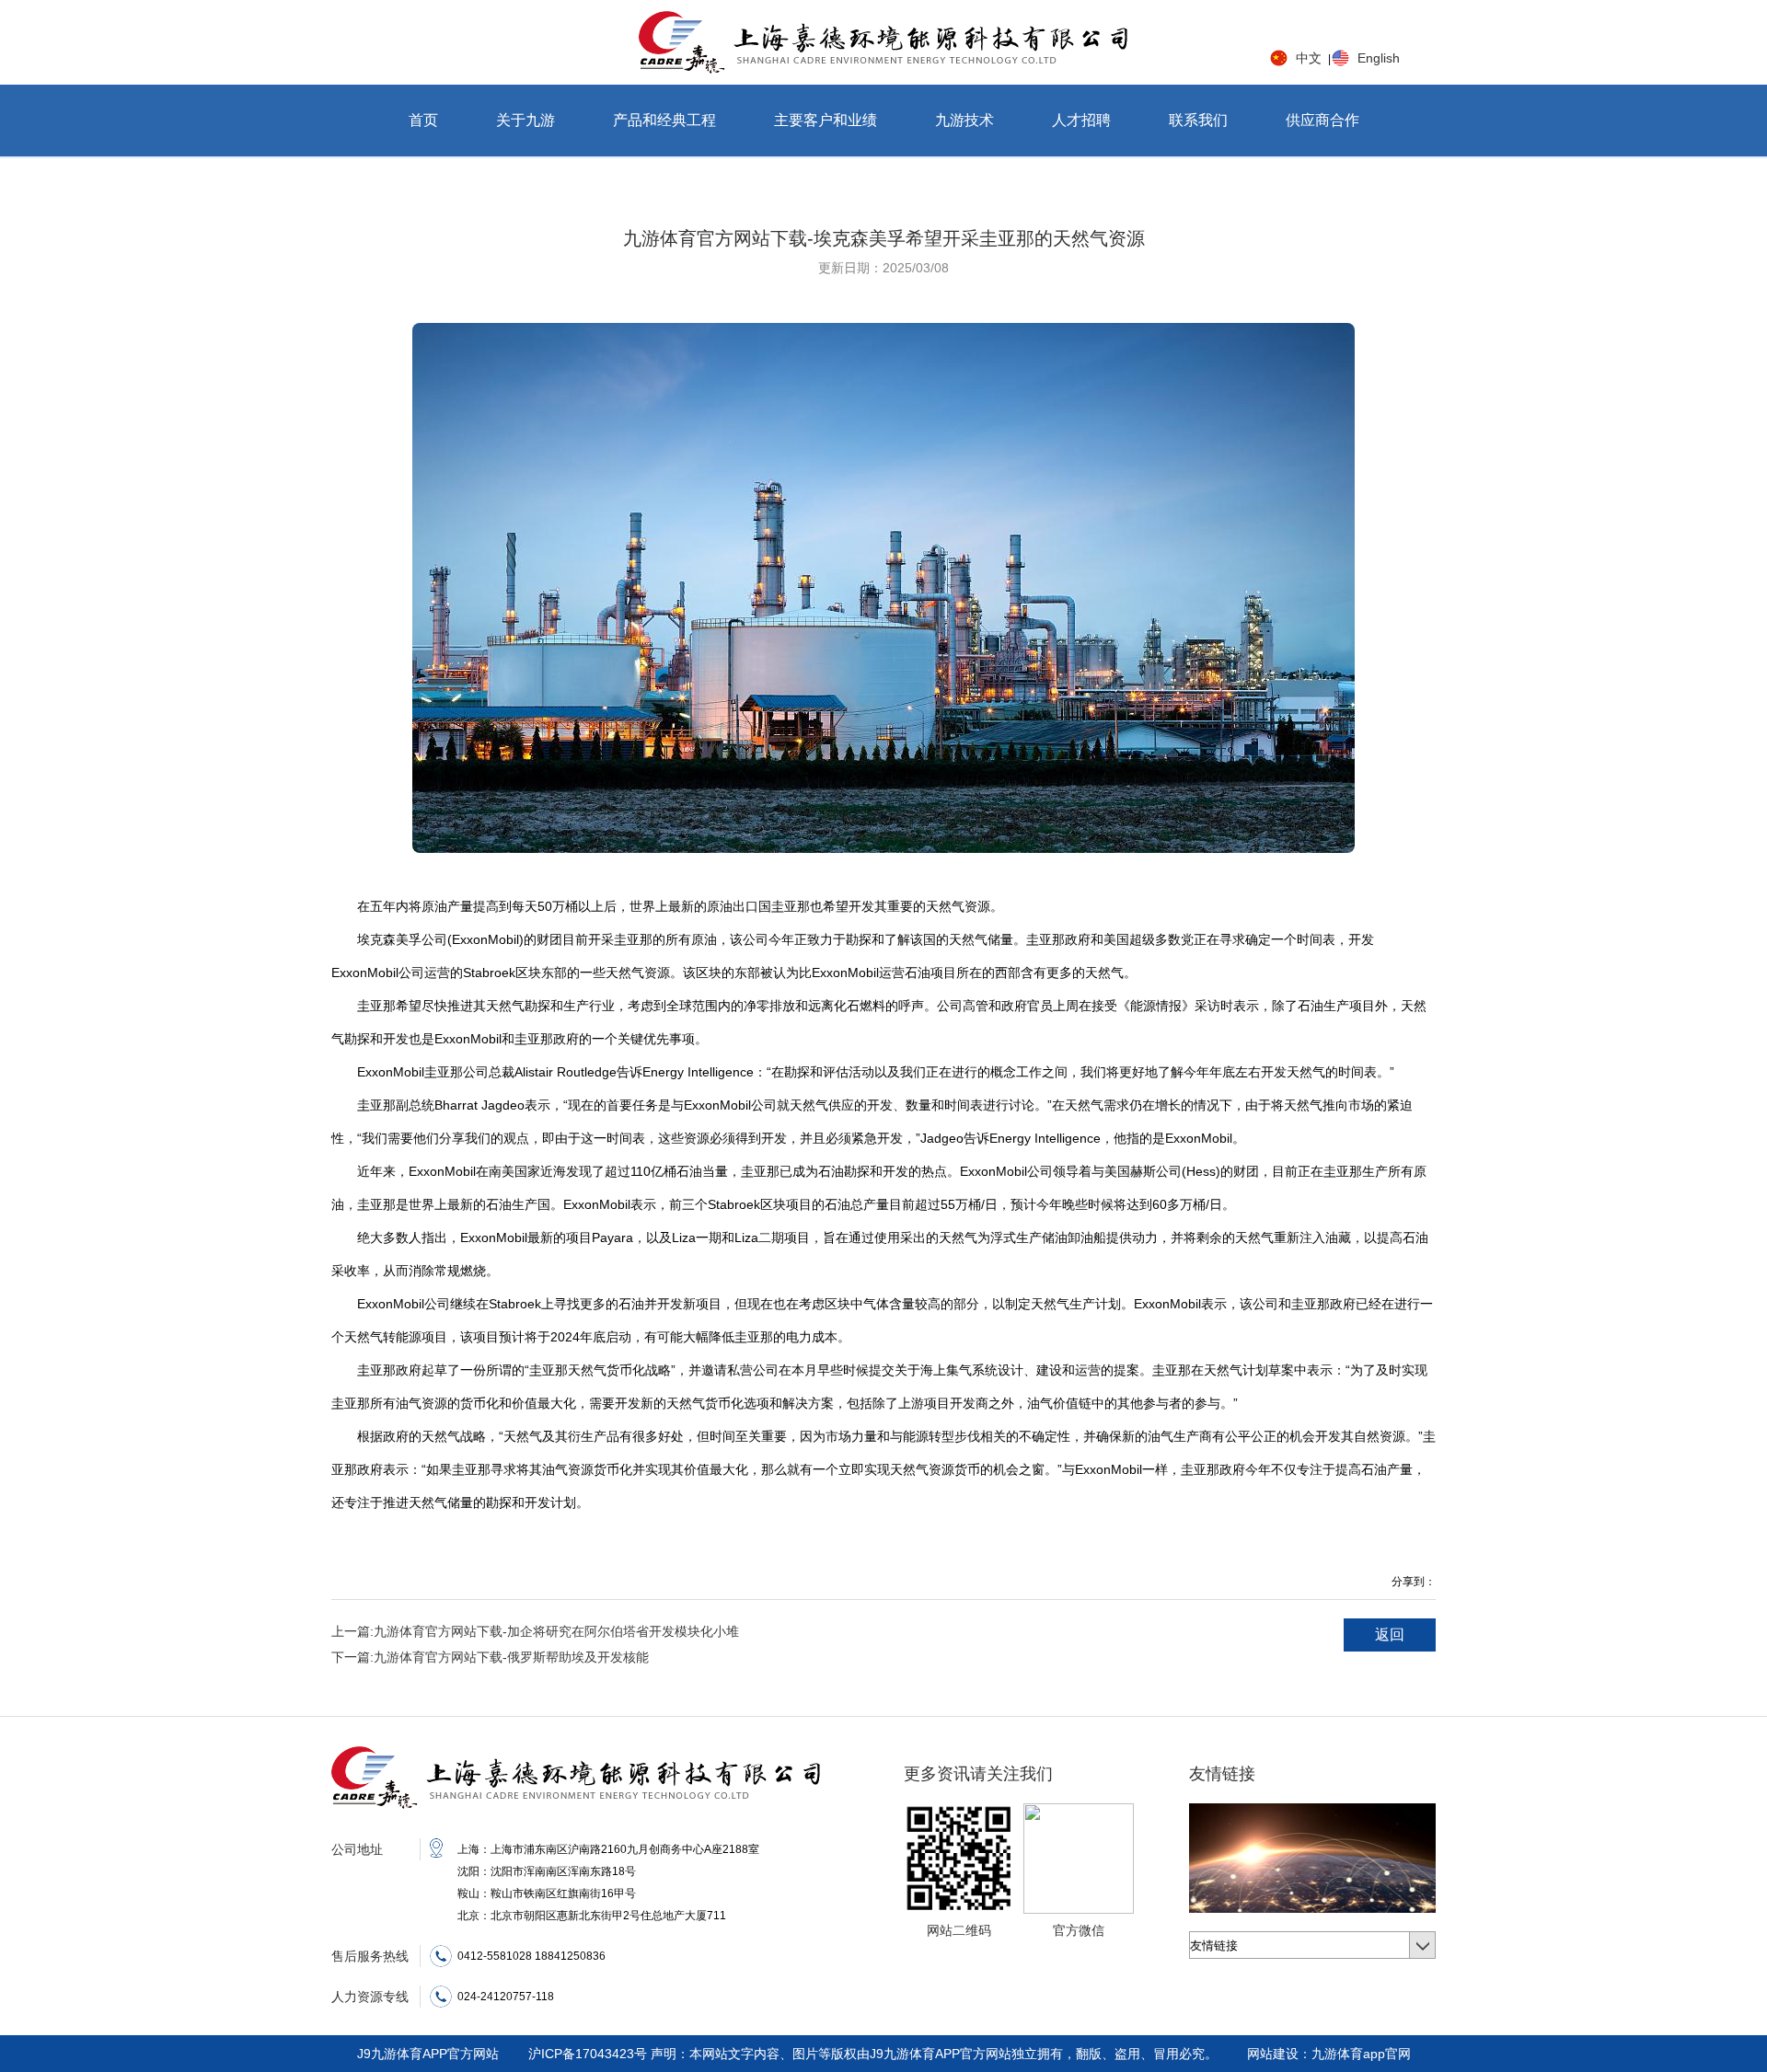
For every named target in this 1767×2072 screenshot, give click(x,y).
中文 (1309, 58)
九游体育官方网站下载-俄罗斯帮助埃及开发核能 (490, 1657)
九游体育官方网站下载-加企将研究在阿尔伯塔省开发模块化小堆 (535, 1631)
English (1379, 58)
